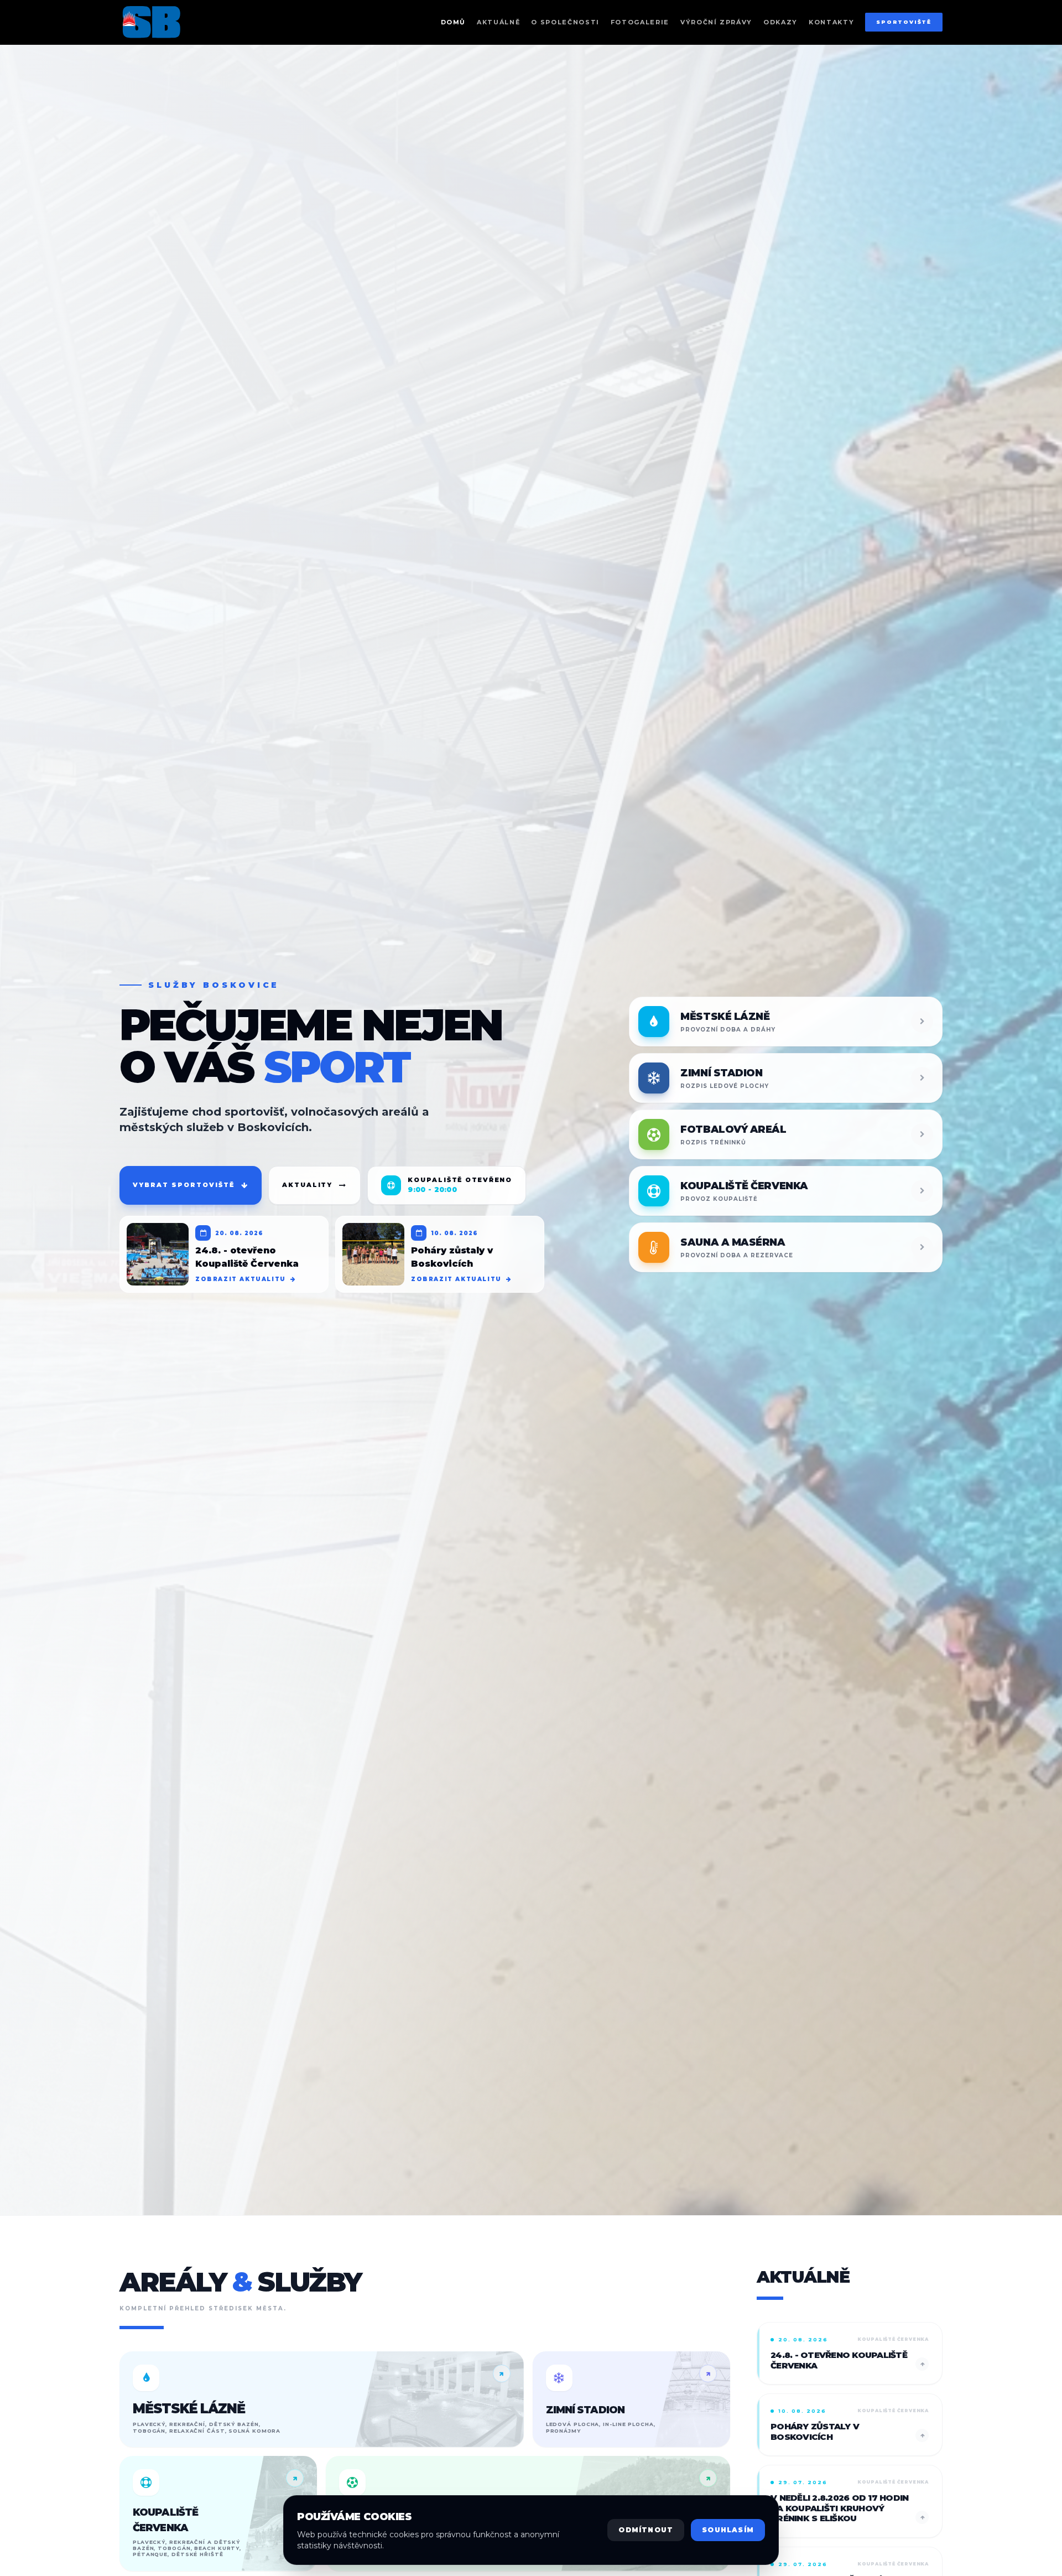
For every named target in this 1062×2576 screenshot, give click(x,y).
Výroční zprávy (716, 22)
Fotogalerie (640, 22)
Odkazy (780, 22)
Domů (454, 22)
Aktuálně (498, 22)
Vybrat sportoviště (184, 1185)
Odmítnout (646, 2530)
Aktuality (308, 1185)
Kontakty (831, 22)
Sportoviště (904, 22)
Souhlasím (728, 2530)
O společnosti (565, 22)
